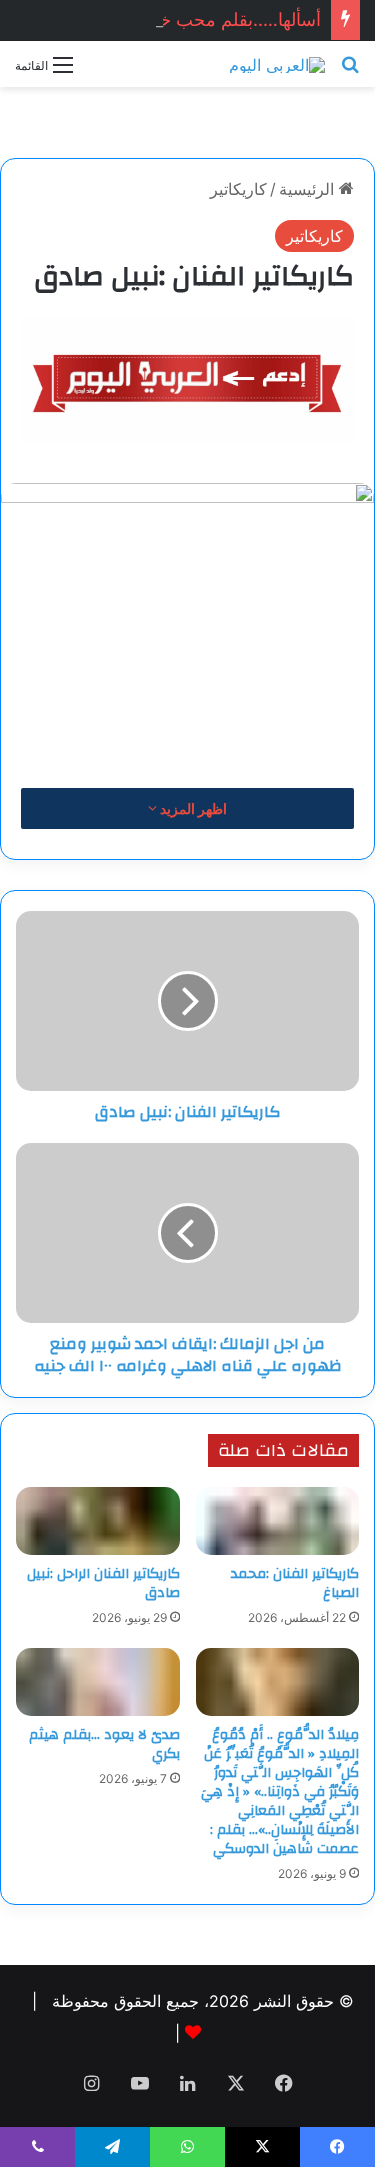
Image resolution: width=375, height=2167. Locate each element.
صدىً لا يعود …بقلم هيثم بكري (104, 1744)
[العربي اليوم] (277, 64)
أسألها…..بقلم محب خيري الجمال (198, 19)
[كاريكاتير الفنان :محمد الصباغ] (278, 1521)
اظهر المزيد (192, 808)
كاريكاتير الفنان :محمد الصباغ (295, 1583)
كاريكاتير (238, 189)
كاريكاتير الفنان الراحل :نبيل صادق (103, 1583)
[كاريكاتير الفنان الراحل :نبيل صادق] (98, 1521)
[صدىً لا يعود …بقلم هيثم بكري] (98, 1682)
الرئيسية (309, 189)
